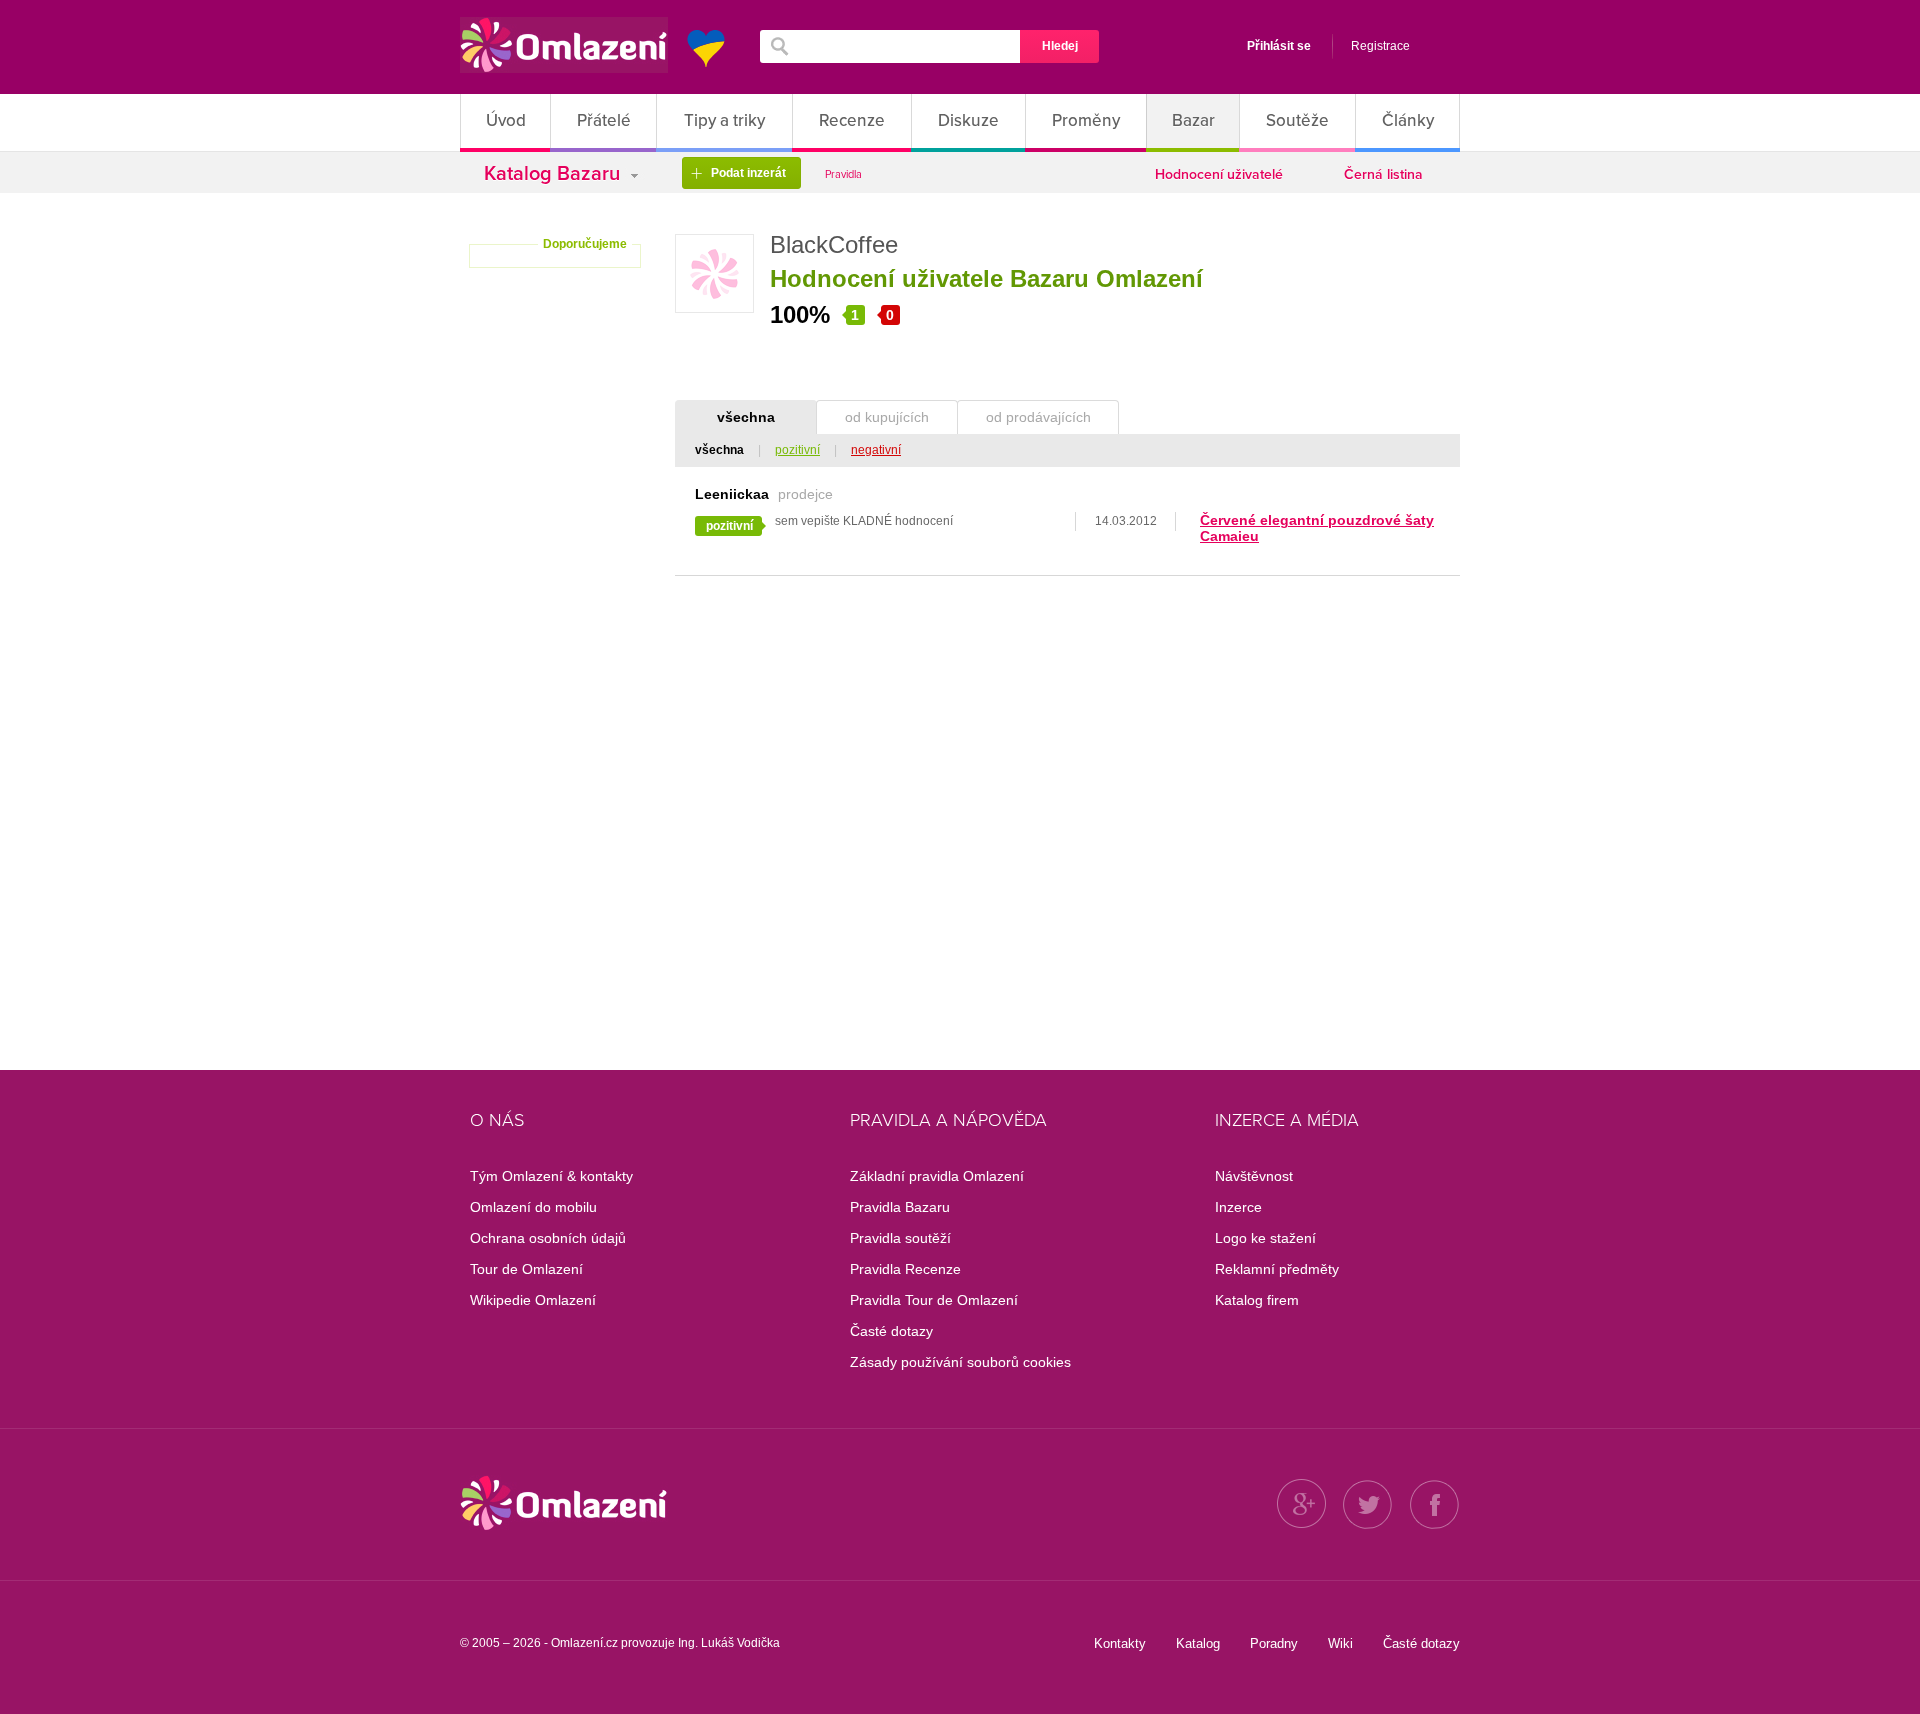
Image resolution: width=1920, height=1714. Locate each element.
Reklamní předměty (1277, 1269)
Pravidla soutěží (900, 1238)
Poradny (1274, 1643)
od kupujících (887, 417)
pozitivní (797, 450)
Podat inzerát (738, 174)
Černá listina (1383, 174)
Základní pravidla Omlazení (937, 1176)
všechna (746, 417)
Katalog (1198, 1643)
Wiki (1340, 1643)
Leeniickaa (732, 494)
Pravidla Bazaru (900, 1207)
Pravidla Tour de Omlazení (934, 1300)
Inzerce (1238, 1207)
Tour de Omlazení (526, 1269)
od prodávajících (1038, 417)
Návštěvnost (1254, 1176)
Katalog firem (1257, 1300)
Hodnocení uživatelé (1219, 174)
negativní (876, 450)
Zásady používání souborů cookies (960, 1362)
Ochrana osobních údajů (548, 1238)
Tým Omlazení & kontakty (551, 1176)
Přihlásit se (1279, 46)
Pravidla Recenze (905, 1269)
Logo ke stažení (1265, 1238)
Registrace (1380, 46)
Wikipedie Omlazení (533, 1300)
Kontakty (1120, 1643)
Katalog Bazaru (554, 174)
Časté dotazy (891, 1331)
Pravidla (843, 174)
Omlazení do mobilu (533, 1207)
